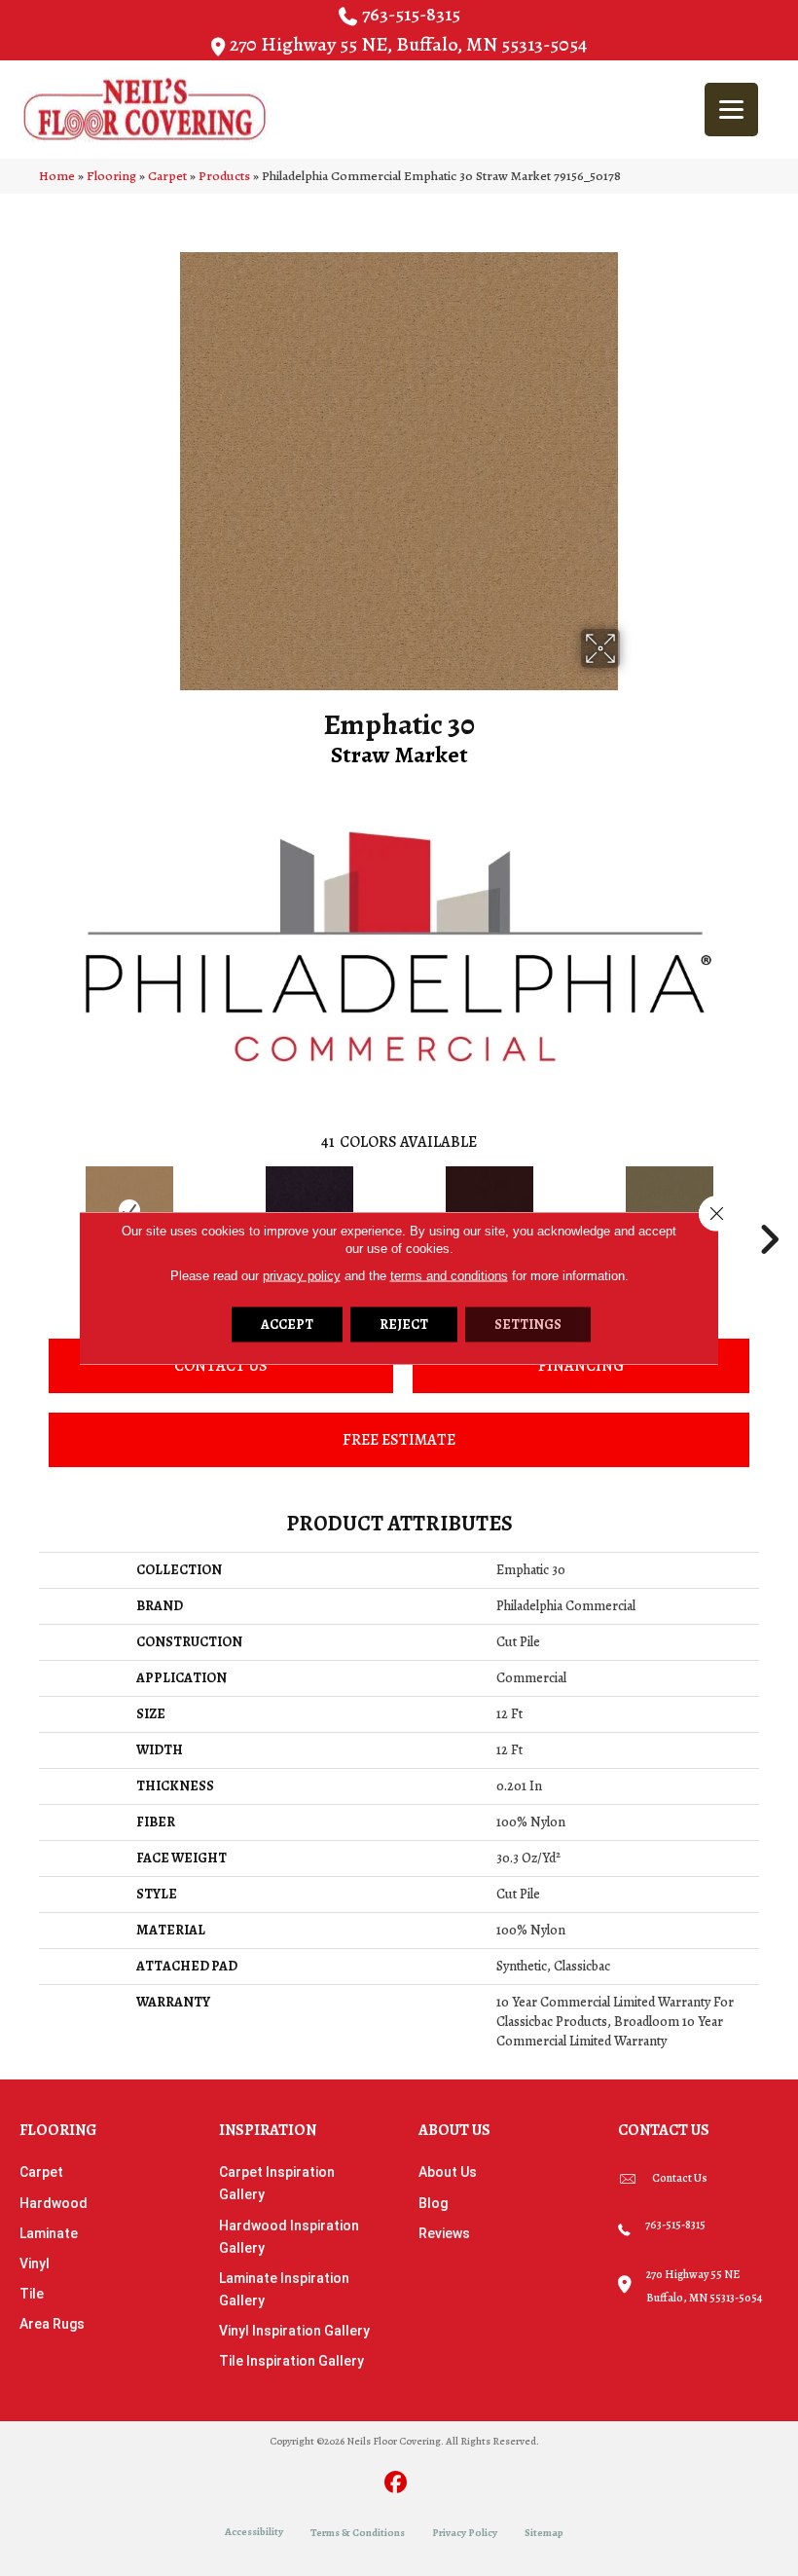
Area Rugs (52, 2324)
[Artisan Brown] (489, 1210)
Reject (404, 1325)
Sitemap (544, 2533)
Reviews (444, 2233)
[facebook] (397, 2484)
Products (224, 176)
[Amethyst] (309, 1210)
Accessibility (254, 2532)
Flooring (111, 176)
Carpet (167, 176)
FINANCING (581, 1366)
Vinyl (35, 2263)
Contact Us (221, 1366)
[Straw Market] (129, 1210)
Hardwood (54, 2203)
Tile (32, 2294)
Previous (29, 1210)
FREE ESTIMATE (399, 1440)
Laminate (49, 2233)
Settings (528, 1325)
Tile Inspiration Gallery (291, 2361)
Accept (287, 1325)
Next (769, 1210)
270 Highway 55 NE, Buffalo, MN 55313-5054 (408, 44)
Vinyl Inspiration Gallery (294, 2331)
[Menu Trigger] (731, 110)
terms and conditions (449, 1276)
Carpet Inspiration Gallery (277, 2183)
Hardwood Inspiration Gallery (289, 2237)
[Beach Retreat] (669, 1210)
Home (57, 176)
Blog (433, 2203)
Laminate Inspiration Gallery (284, 2289)
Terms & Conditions (358, 2533)
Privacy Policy (465, 2533)
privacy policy (302, 1276)
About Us (448, 2172)
